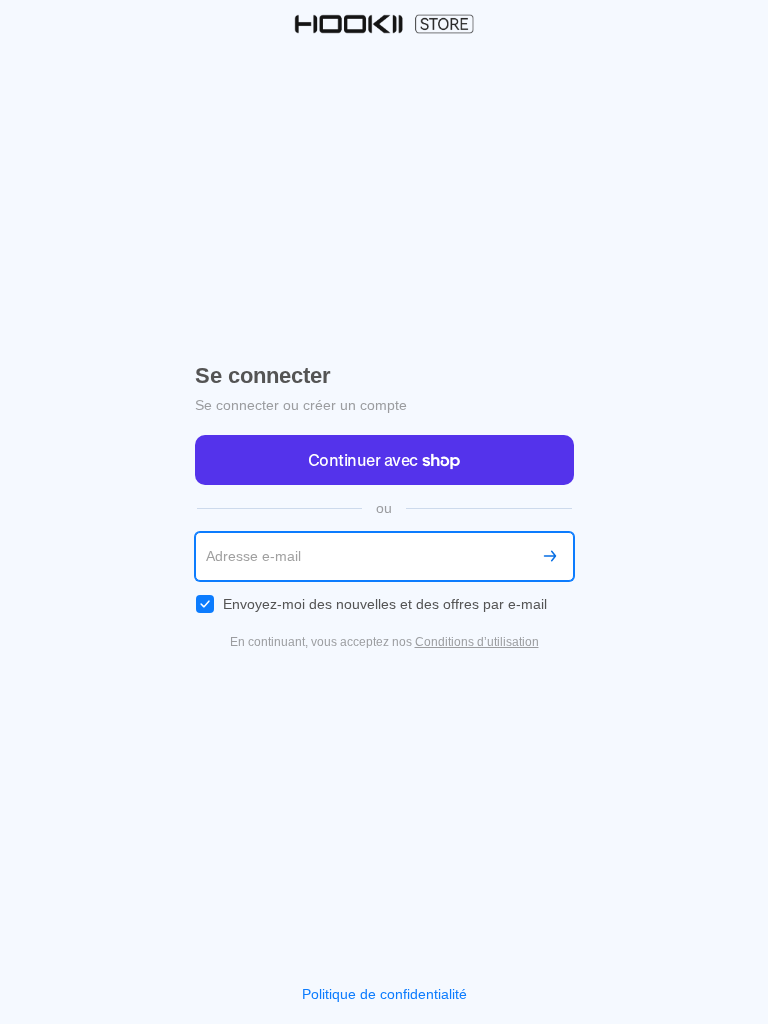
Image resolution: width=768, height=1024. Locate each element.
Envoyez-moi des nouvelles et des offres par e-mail (385, 604)
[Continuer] (550, 556)
